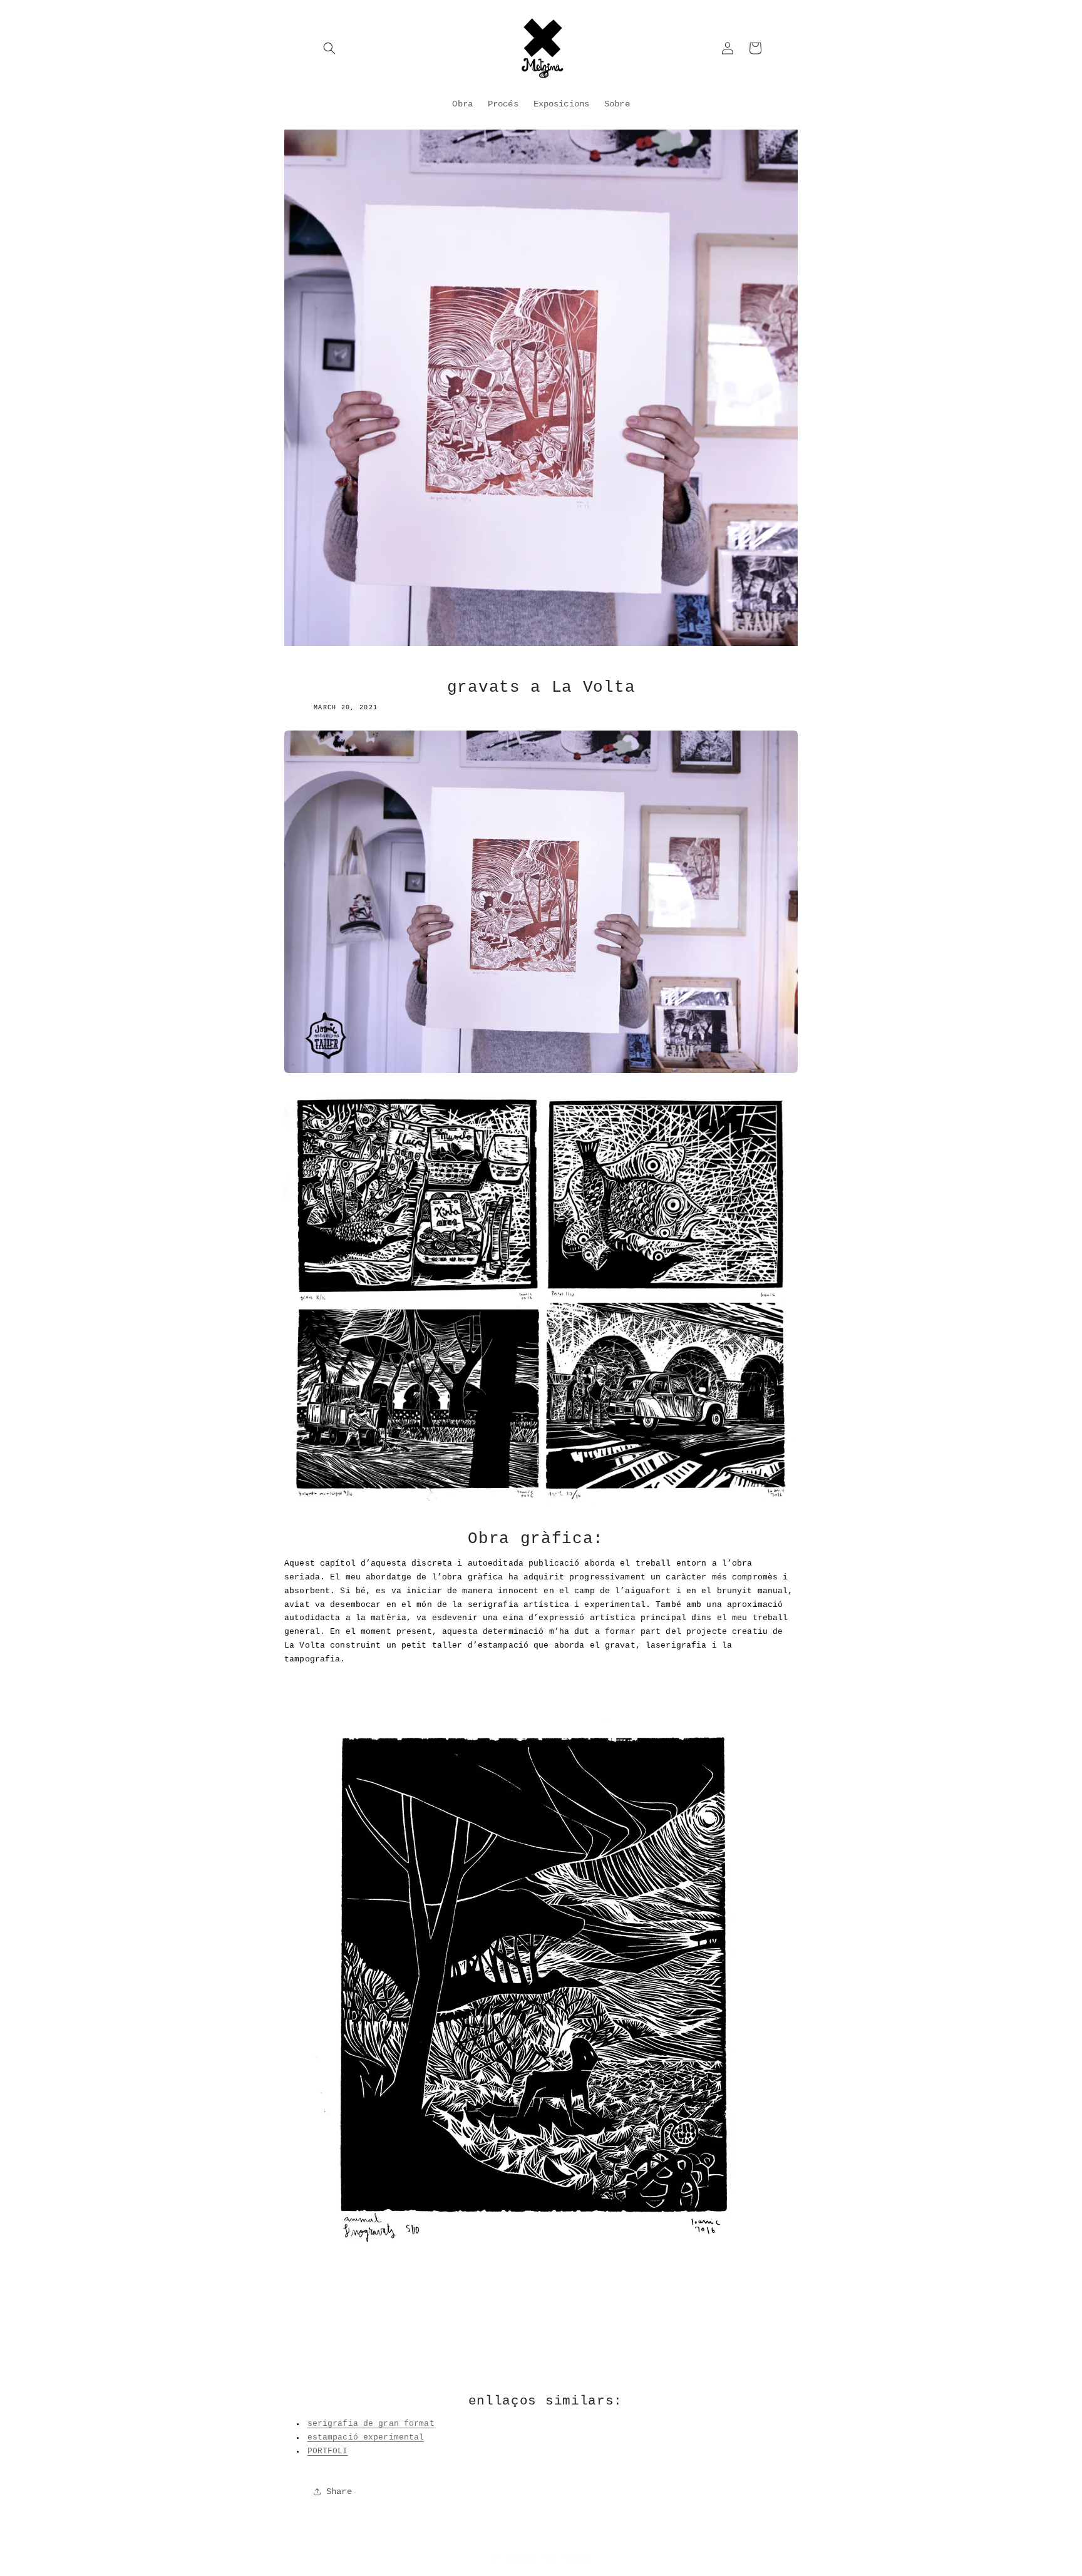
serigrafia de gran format (371, 2424)
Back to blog (550, 2558)
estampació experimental (366, 2438)
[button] (329, 48)
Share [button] (339, 2491)
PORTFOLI (328, 2451)
